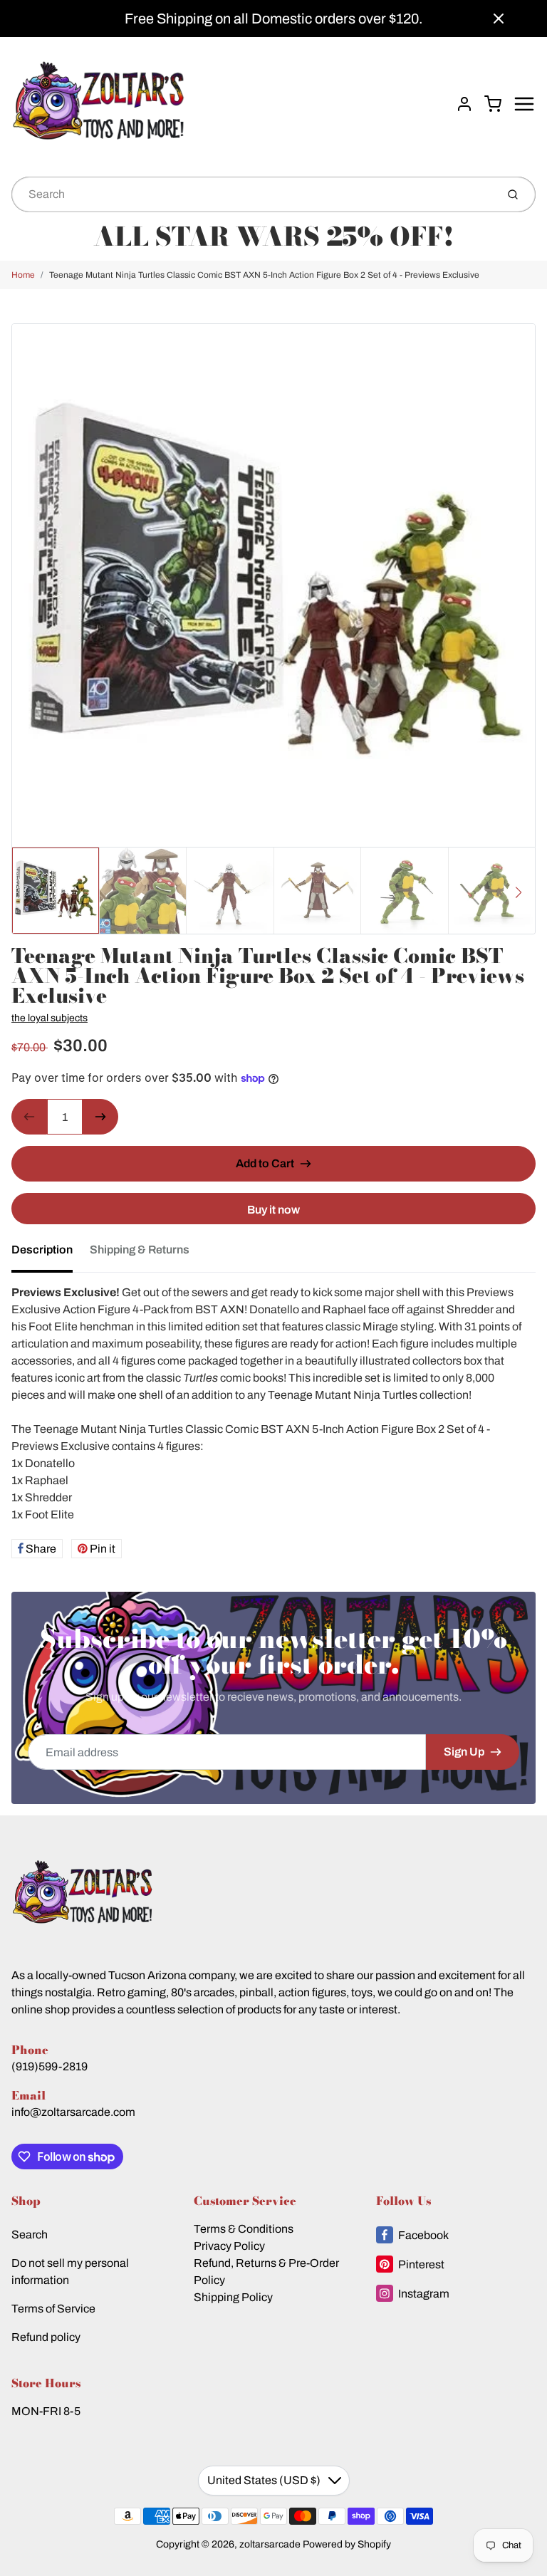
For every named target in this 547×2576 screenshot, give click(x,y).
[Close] (499, 19)
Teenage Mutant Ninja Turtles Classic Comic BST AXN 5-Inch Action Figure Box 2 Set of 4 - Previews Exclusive (264, 275)
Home (23, 275)
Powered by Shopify (347, 2544)
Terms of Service (53, 2309)
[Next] (519, 892)
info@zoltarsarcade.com (73, 2112)
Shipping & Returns (140, 1250)
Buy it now (273, 1210)
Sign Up (464, 1752)
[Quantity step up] (100, 1117)
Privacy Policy (229, 2246)
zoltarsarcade (270, 2544)
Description (42, 1250)
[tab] (51, 1254)
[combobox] (252, 194)
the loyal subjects (50, 1018)
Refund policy (46, 2337)
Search (30, 2235)
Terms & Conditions (244, 2229)
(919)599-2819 (50, 2066)
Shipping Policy (233, 2297)
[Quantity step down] (29, 1117)
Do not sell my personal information (70, 2272)
